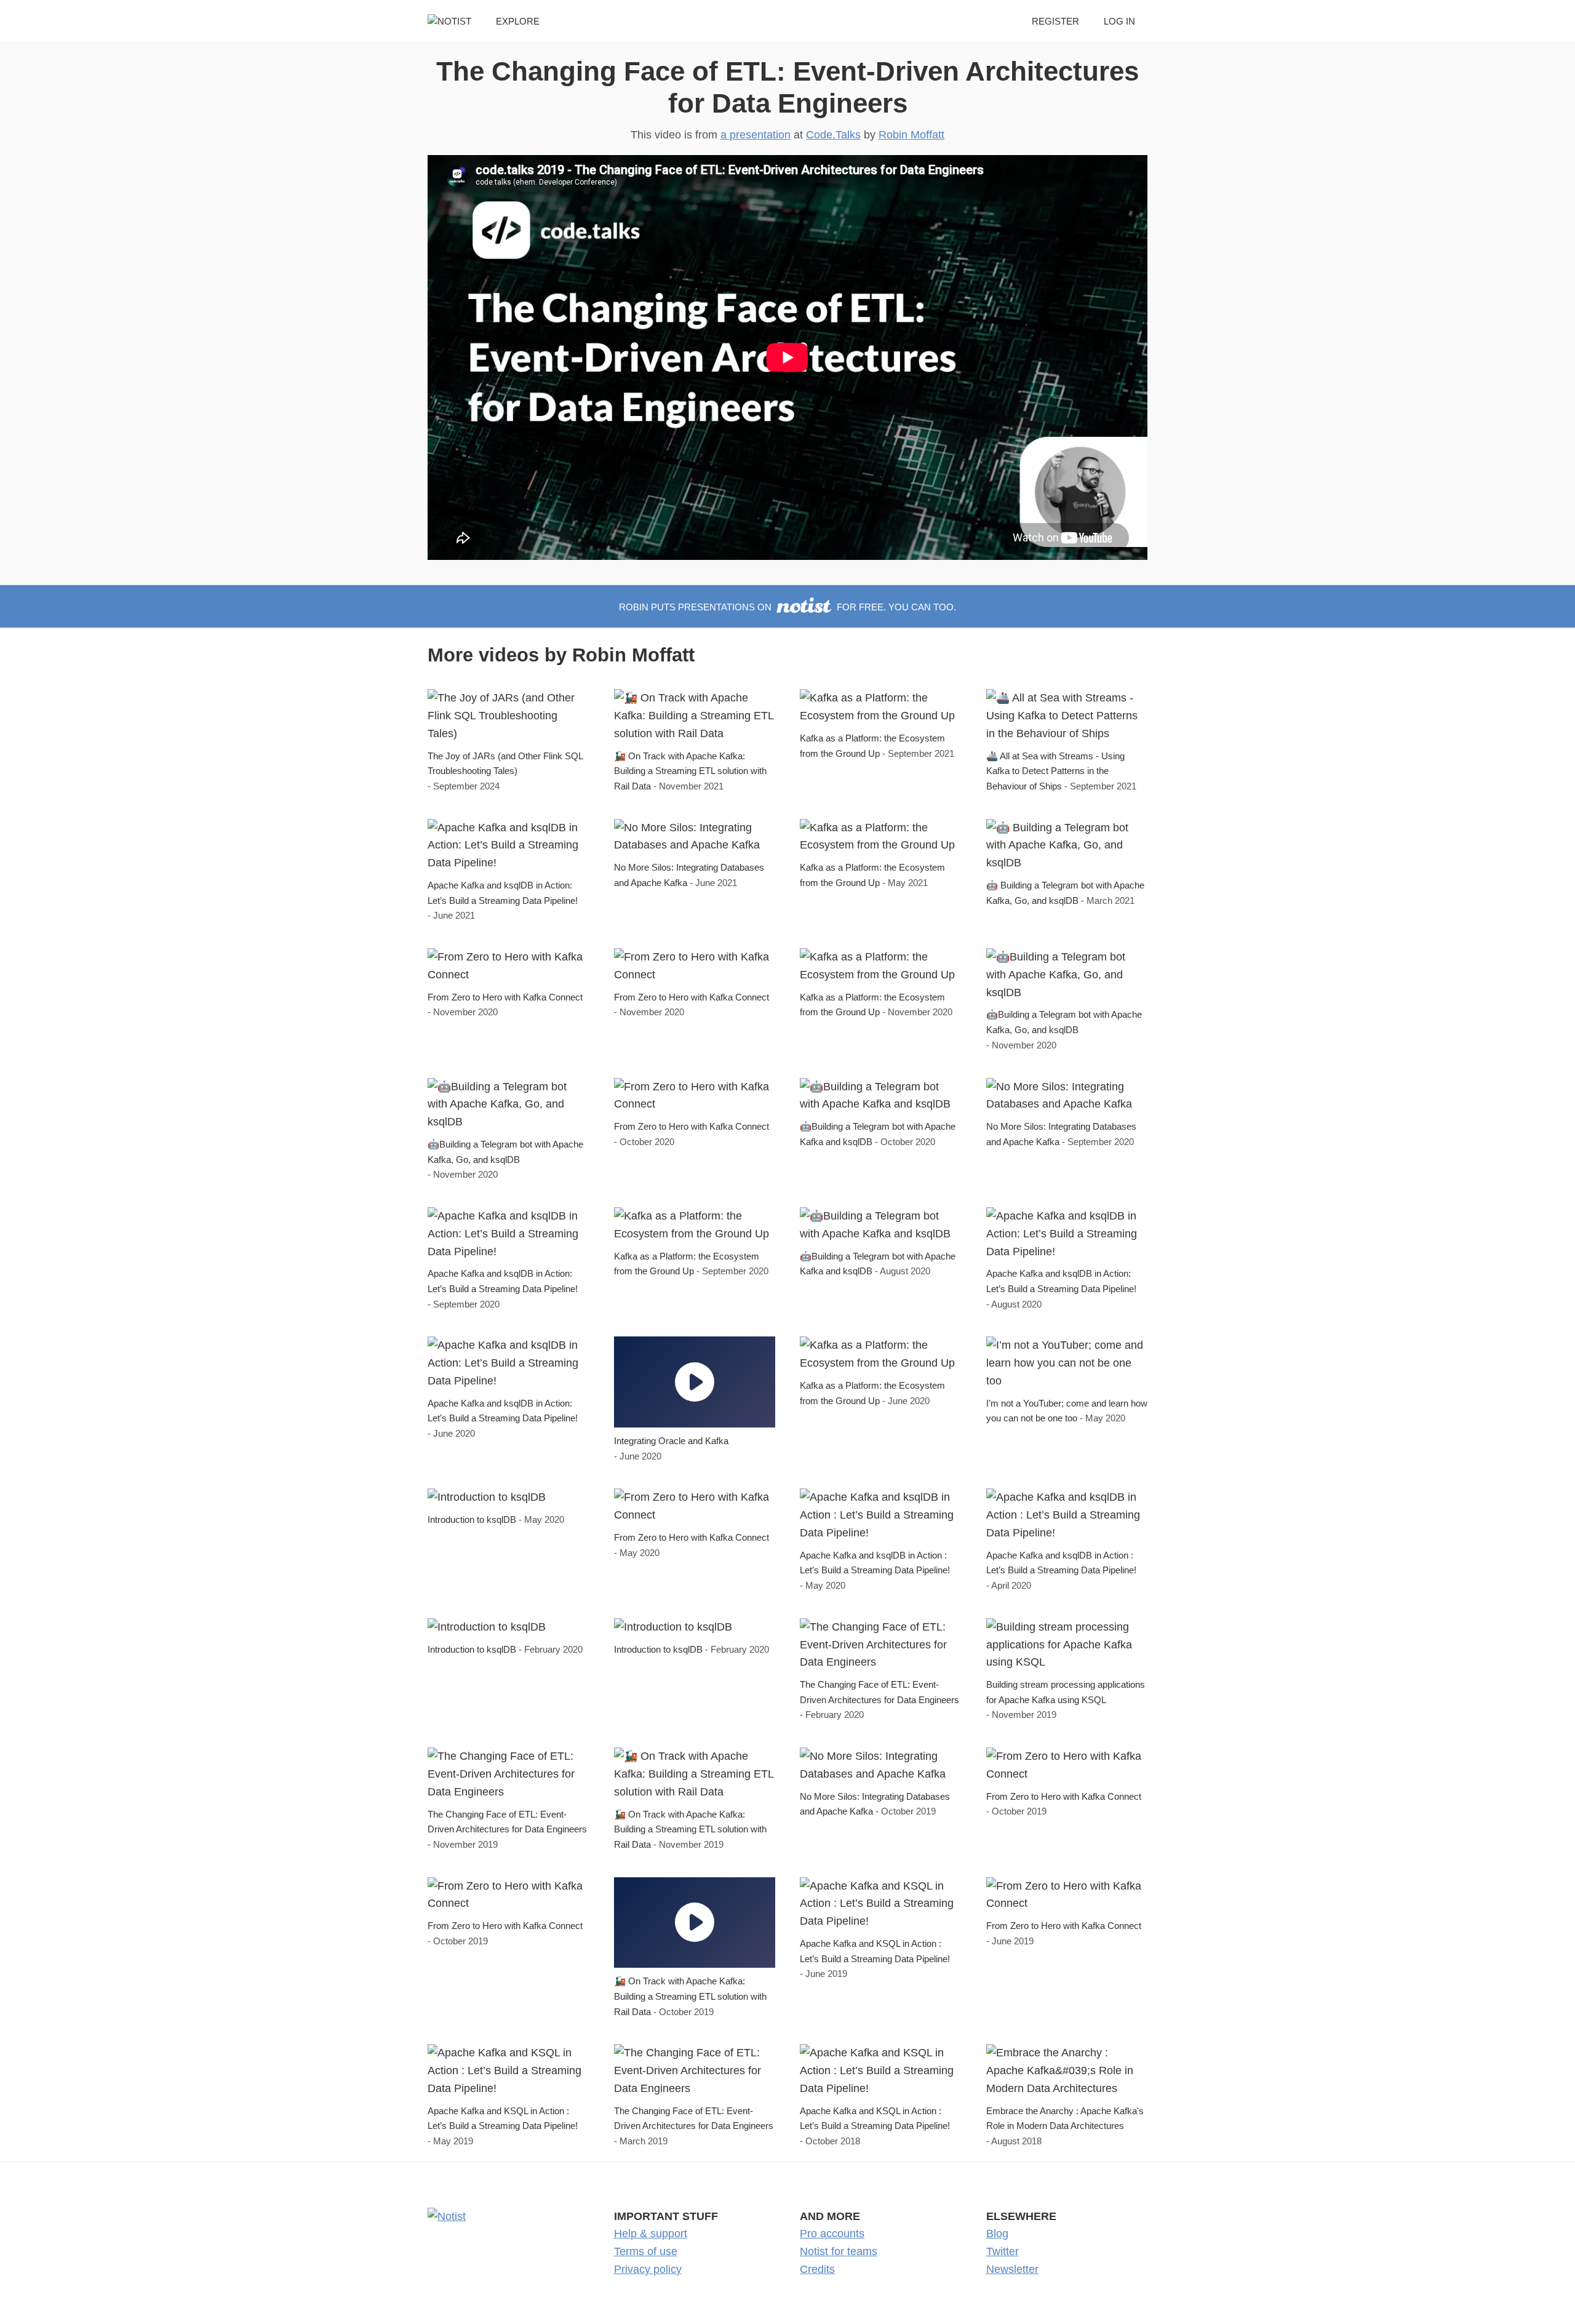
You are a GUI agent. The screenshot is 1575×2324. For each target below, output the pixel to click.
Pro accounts (832, 2234)
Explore (518, 21)
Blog (997, 2234)
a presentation (756, 135)
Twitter (1003, 2251)
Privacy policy (648, 2269)
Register (1055, 21)
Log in (1119, 21)
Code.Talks (833, 135)
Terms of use (646, 2251)
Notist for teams (839, 2251)
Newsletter (1012, 2269)
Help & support (651, 2234)
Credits (817, 2269)
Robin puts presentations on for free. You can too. (787, 607)
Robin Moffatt (911, 135)
